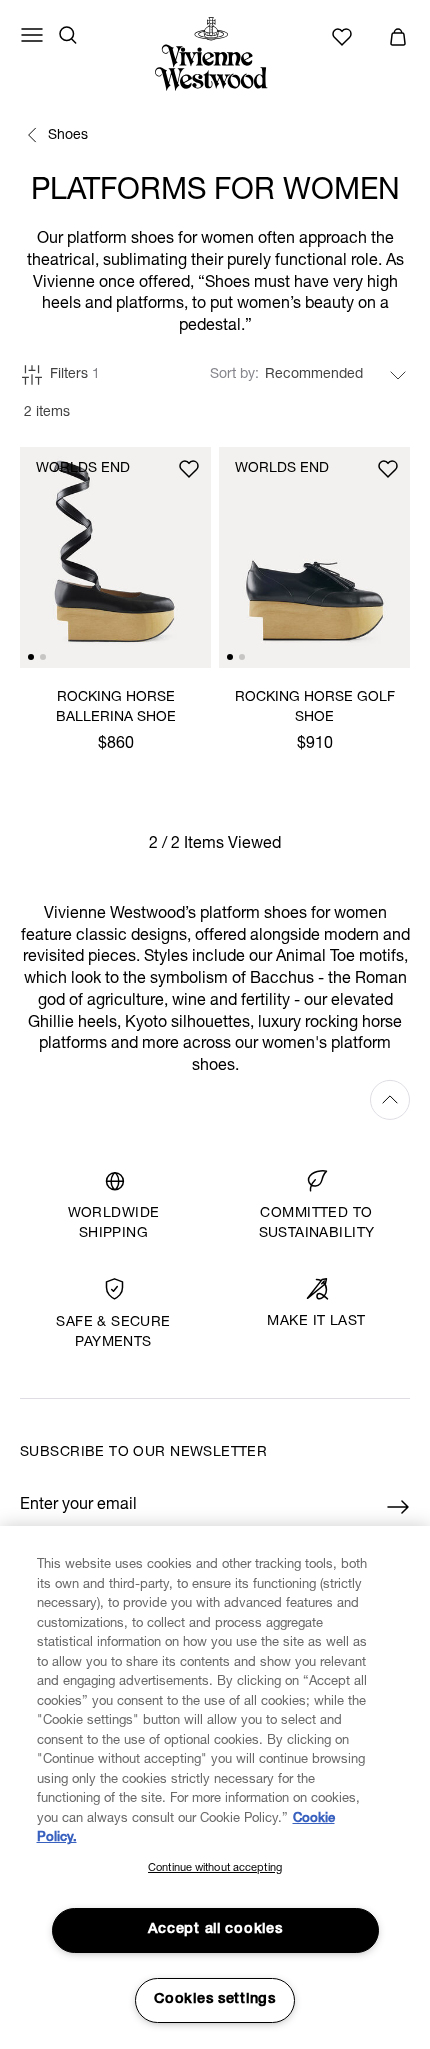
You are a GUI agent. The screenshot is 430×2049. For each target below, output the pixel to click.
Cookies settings (215, 2000)
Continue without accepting (215, 1868)
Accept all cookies (215, 1930)
